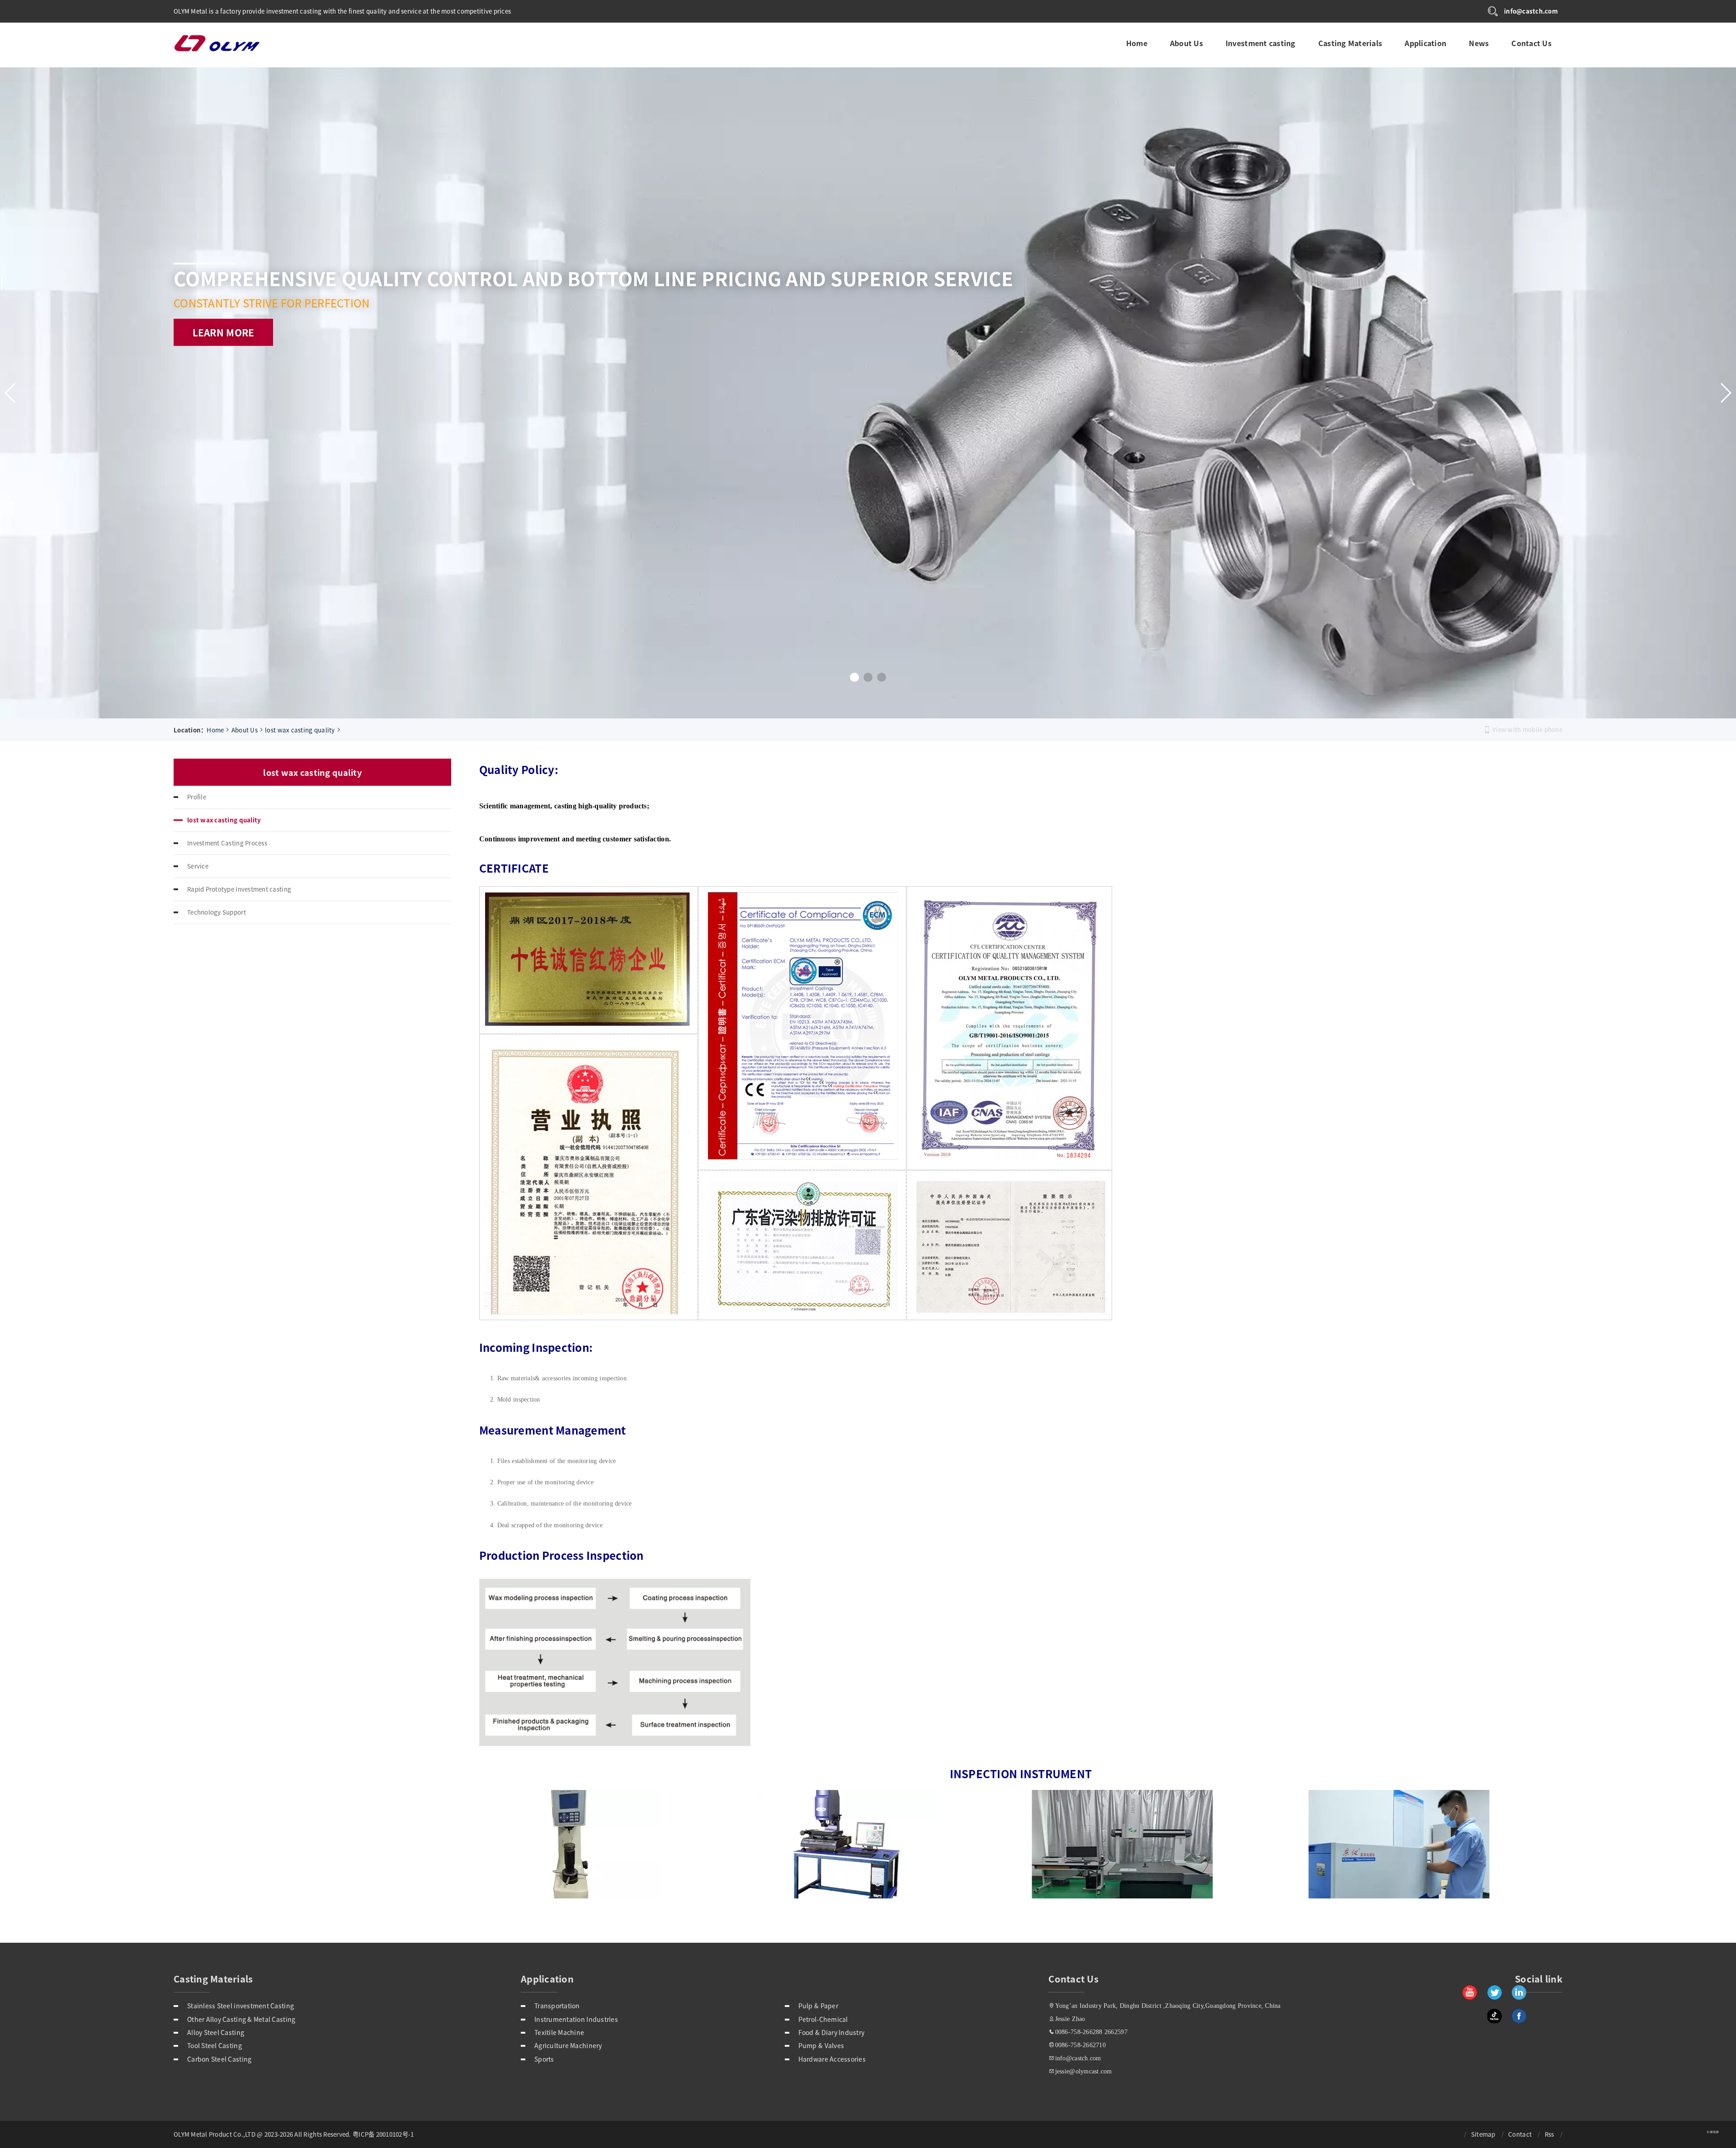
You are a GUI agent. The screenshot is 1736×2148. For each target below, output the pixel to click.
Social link (1539, 1979)
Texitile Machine (559, 2032)
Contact (1520, 2134)
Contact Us (1531, 41)
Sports (544, 2059)
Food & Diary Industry (832, 2032)
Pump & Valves (821, 2045)
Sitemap (1483, 2134)
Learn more (224, 359)
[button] (854, 677)
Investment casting (1260, 41)
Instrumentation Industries (576, 2019)
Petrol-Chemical (823, 2019)
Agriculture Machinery (568, 2045)
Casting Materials (1350, 41)
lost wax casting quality (300, 730)
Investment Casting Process (227, 843)
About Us (1186, 41)
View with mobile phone (1527, 729)
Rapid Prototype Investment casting (239, 889)
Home (1136, 41)
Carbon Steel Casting (219, 2059)
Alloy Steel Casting (216, 2032)
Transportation (557, 2006)
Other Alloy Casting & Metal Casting (241, 2019)
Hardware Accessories (832, 2059)
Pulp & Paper (818, 2006)
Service (198, 866)
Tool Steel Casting (215, 2045)
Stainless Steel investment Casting (241, 2006)
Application (1425, 41)
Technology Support (217, 912)
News (1478, 41)
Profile (197, 797)
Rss (1550, 2134)
